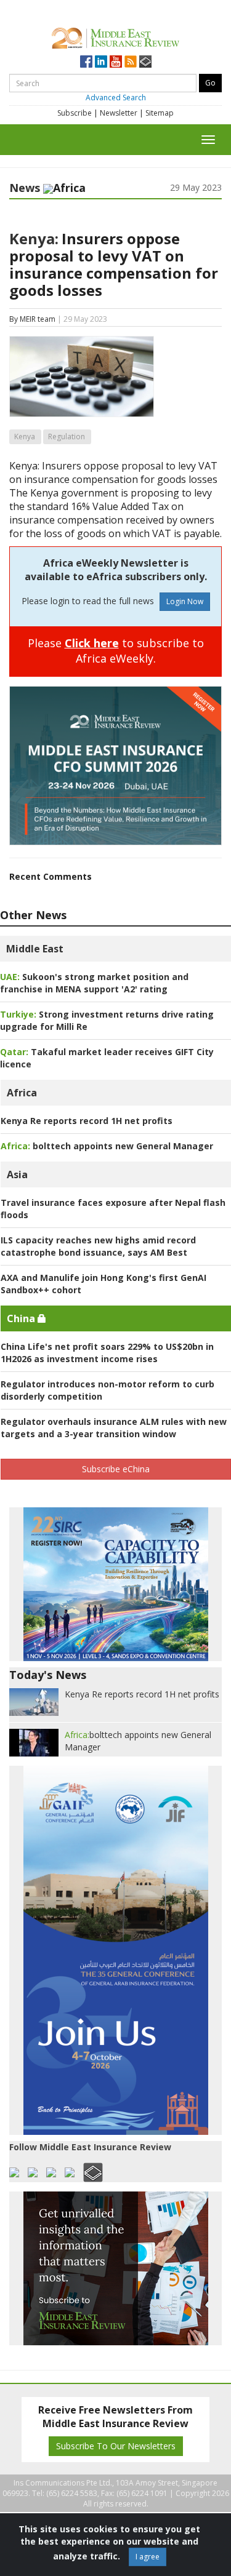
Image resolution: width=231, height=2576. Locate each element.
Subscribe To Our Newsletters (116, 2446)
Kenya (25, 437)
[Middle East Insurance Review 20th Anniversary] (115, 37)
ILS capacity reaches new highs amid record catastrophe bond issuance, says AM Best (98, 1246)
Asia (17, 1174)
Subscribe (75, 113)
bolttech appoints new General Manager (107, 1146)
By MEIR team (32, 319)
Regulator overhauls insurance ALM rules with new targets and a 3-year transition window (114, 1428)
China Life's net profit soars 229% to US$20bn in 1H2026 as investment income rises (107, 1353)
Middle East (35, 949)
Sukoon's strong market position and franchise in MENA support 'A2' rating (94, 983)
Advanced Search (116, 98)
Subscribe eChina (116, 1469)
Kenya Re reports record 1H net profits (87, 1121)
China (22, 1318)
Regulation (67, 437)
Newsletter (119, 113)
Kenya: (34, 238)
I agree (148, 2557)
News (25, 188)
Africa (22, 1093)
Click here (92, 643)
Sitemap (160, 113)
